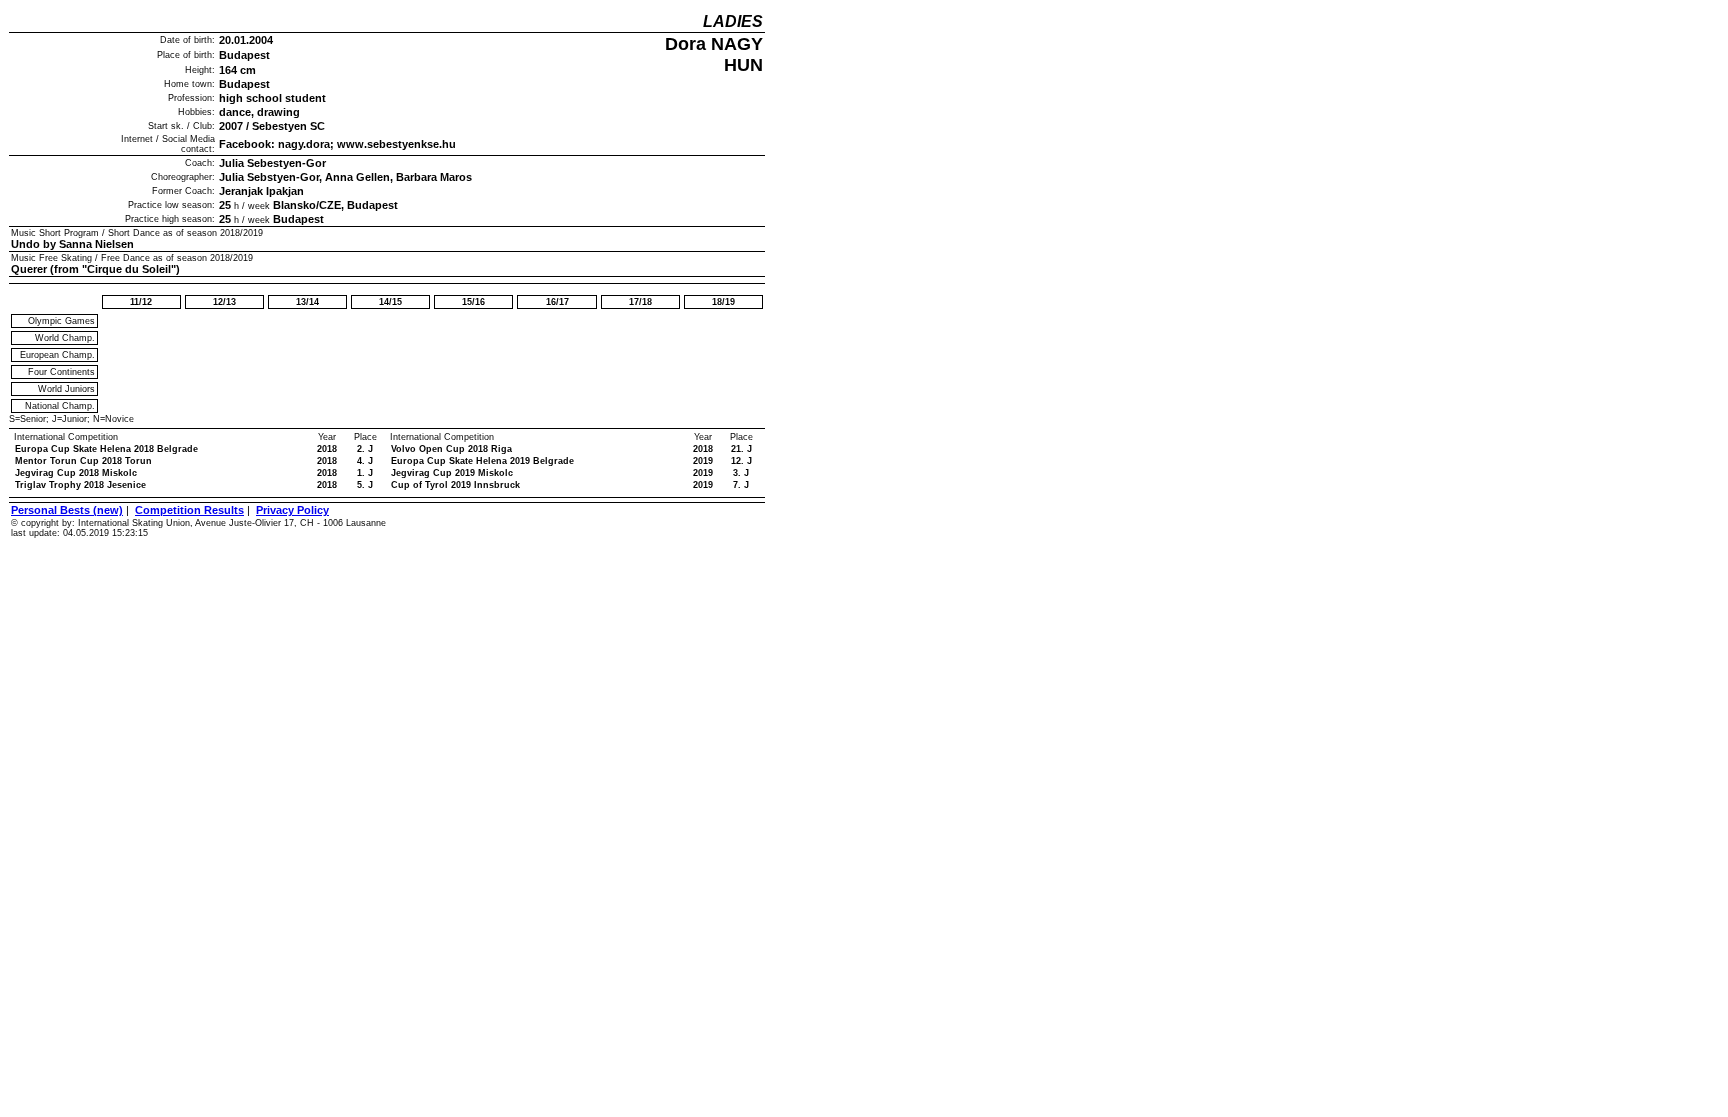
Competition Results (189, 510)
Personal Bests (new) (67, 510)
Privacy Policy (292, 510)
